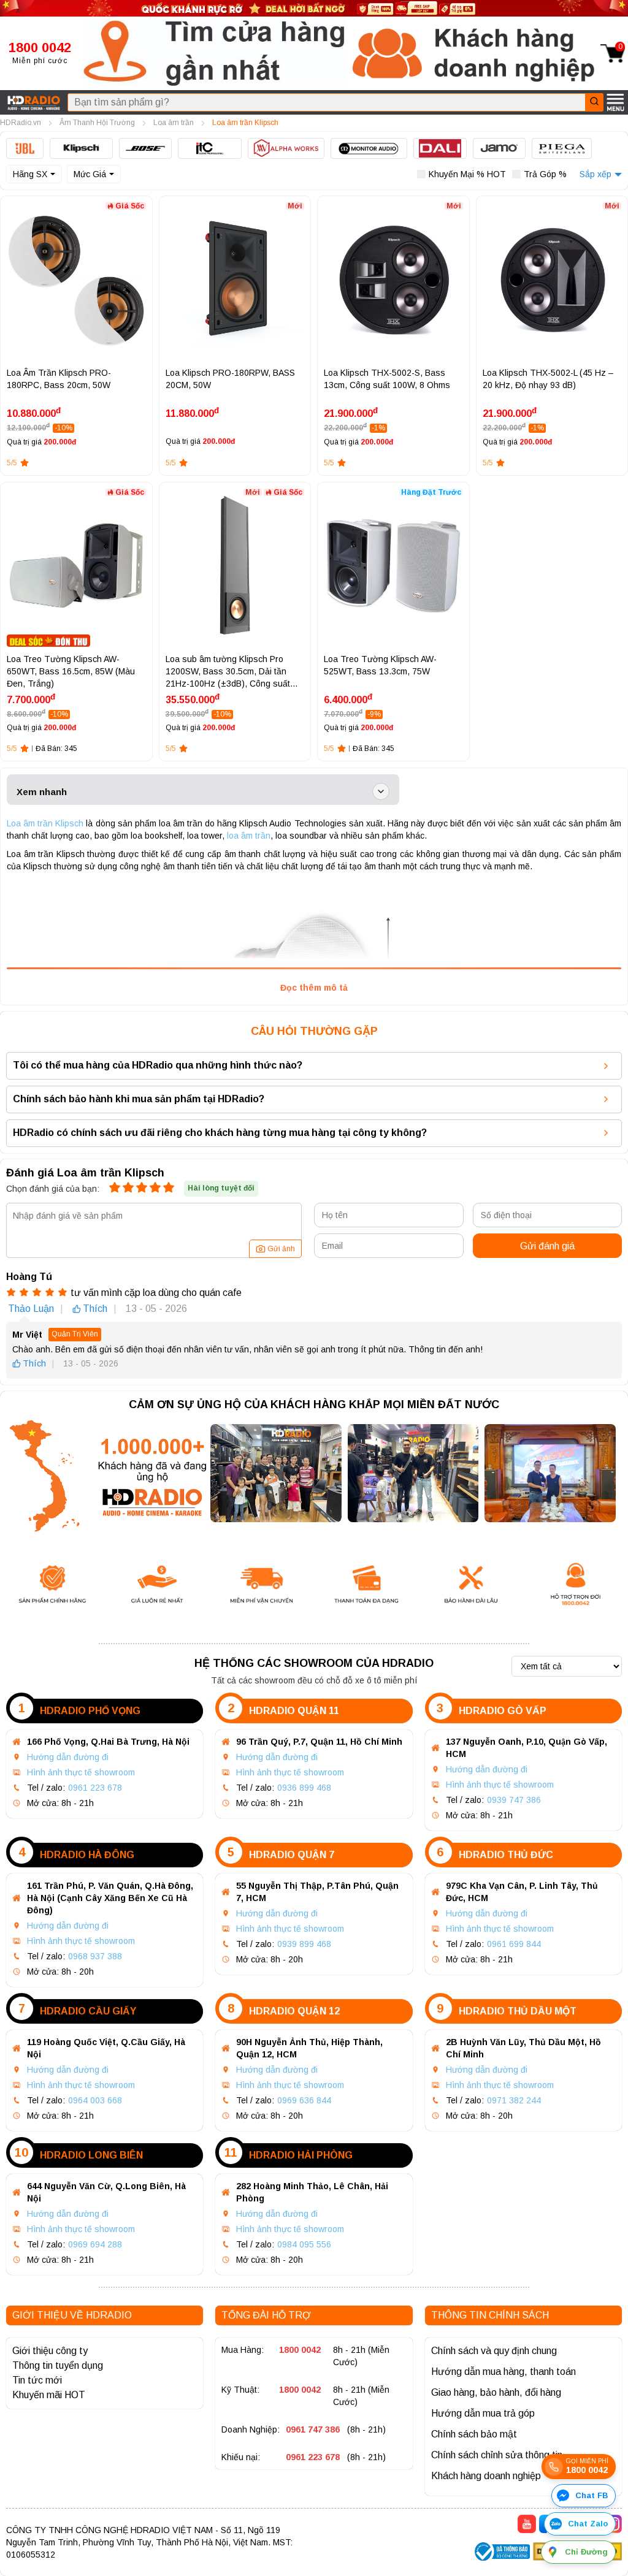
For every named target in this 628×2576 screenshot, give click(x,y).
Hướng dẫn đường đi (68, 1757)
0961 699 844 (514, 1944)
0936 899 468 (304, 1788)
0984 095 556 (304, 2244)
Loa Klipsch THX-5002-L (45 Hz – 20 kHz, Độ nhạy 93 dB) (548, 379)
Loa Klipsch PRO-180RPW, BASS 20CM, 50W (230, 379)
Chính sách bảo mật (474, 2434)
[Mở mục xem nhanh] (381, 791)
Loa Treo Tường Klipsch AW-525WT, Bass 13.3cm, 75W (380, 665)
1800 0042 (300, 2350)
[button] (215, 53)
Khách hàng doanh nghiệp (486, 2476)
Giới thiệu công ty (50, 2351)
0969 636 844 (304, 2100)
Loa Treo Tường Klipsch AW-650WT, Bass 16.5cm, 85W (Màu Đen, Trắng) (71, 671)
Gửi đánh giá (547, 1246)
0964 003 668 (95, 2100)
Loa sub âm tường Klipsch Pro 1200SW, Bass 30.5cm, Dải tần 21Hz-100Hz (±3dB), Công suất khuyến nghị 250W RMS (228, 672)
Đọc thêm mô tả (314, 988)
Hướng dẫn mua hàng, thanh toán (504, 2372)
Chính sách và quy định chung (494, 2351)
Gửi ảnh (281, 1249)
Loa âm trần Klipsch (45, 823)
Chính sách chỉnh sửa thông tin (497, 2455)
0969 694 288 (95, 2244)
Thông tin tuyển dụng (58, 2365)
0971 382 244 (514, 2100)
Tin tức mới (37, 2380)
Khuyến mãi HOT (49, 2395)
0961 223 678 (95, 1788)
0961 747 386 (313, 2429)
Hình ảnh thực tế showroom (81, 1772)
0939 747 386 (514, 1800)
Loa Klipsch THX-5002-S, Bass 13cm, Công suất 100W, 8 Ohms (387, 379)
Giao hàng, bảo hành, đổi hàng (496, 2392)
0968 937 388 (95, 1956)
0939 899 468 (304, 1944)
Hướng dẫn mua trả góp (483, 2413)
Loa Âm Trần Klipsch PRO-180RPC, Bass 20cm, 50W (59, 379)
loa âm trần (249, 836)
